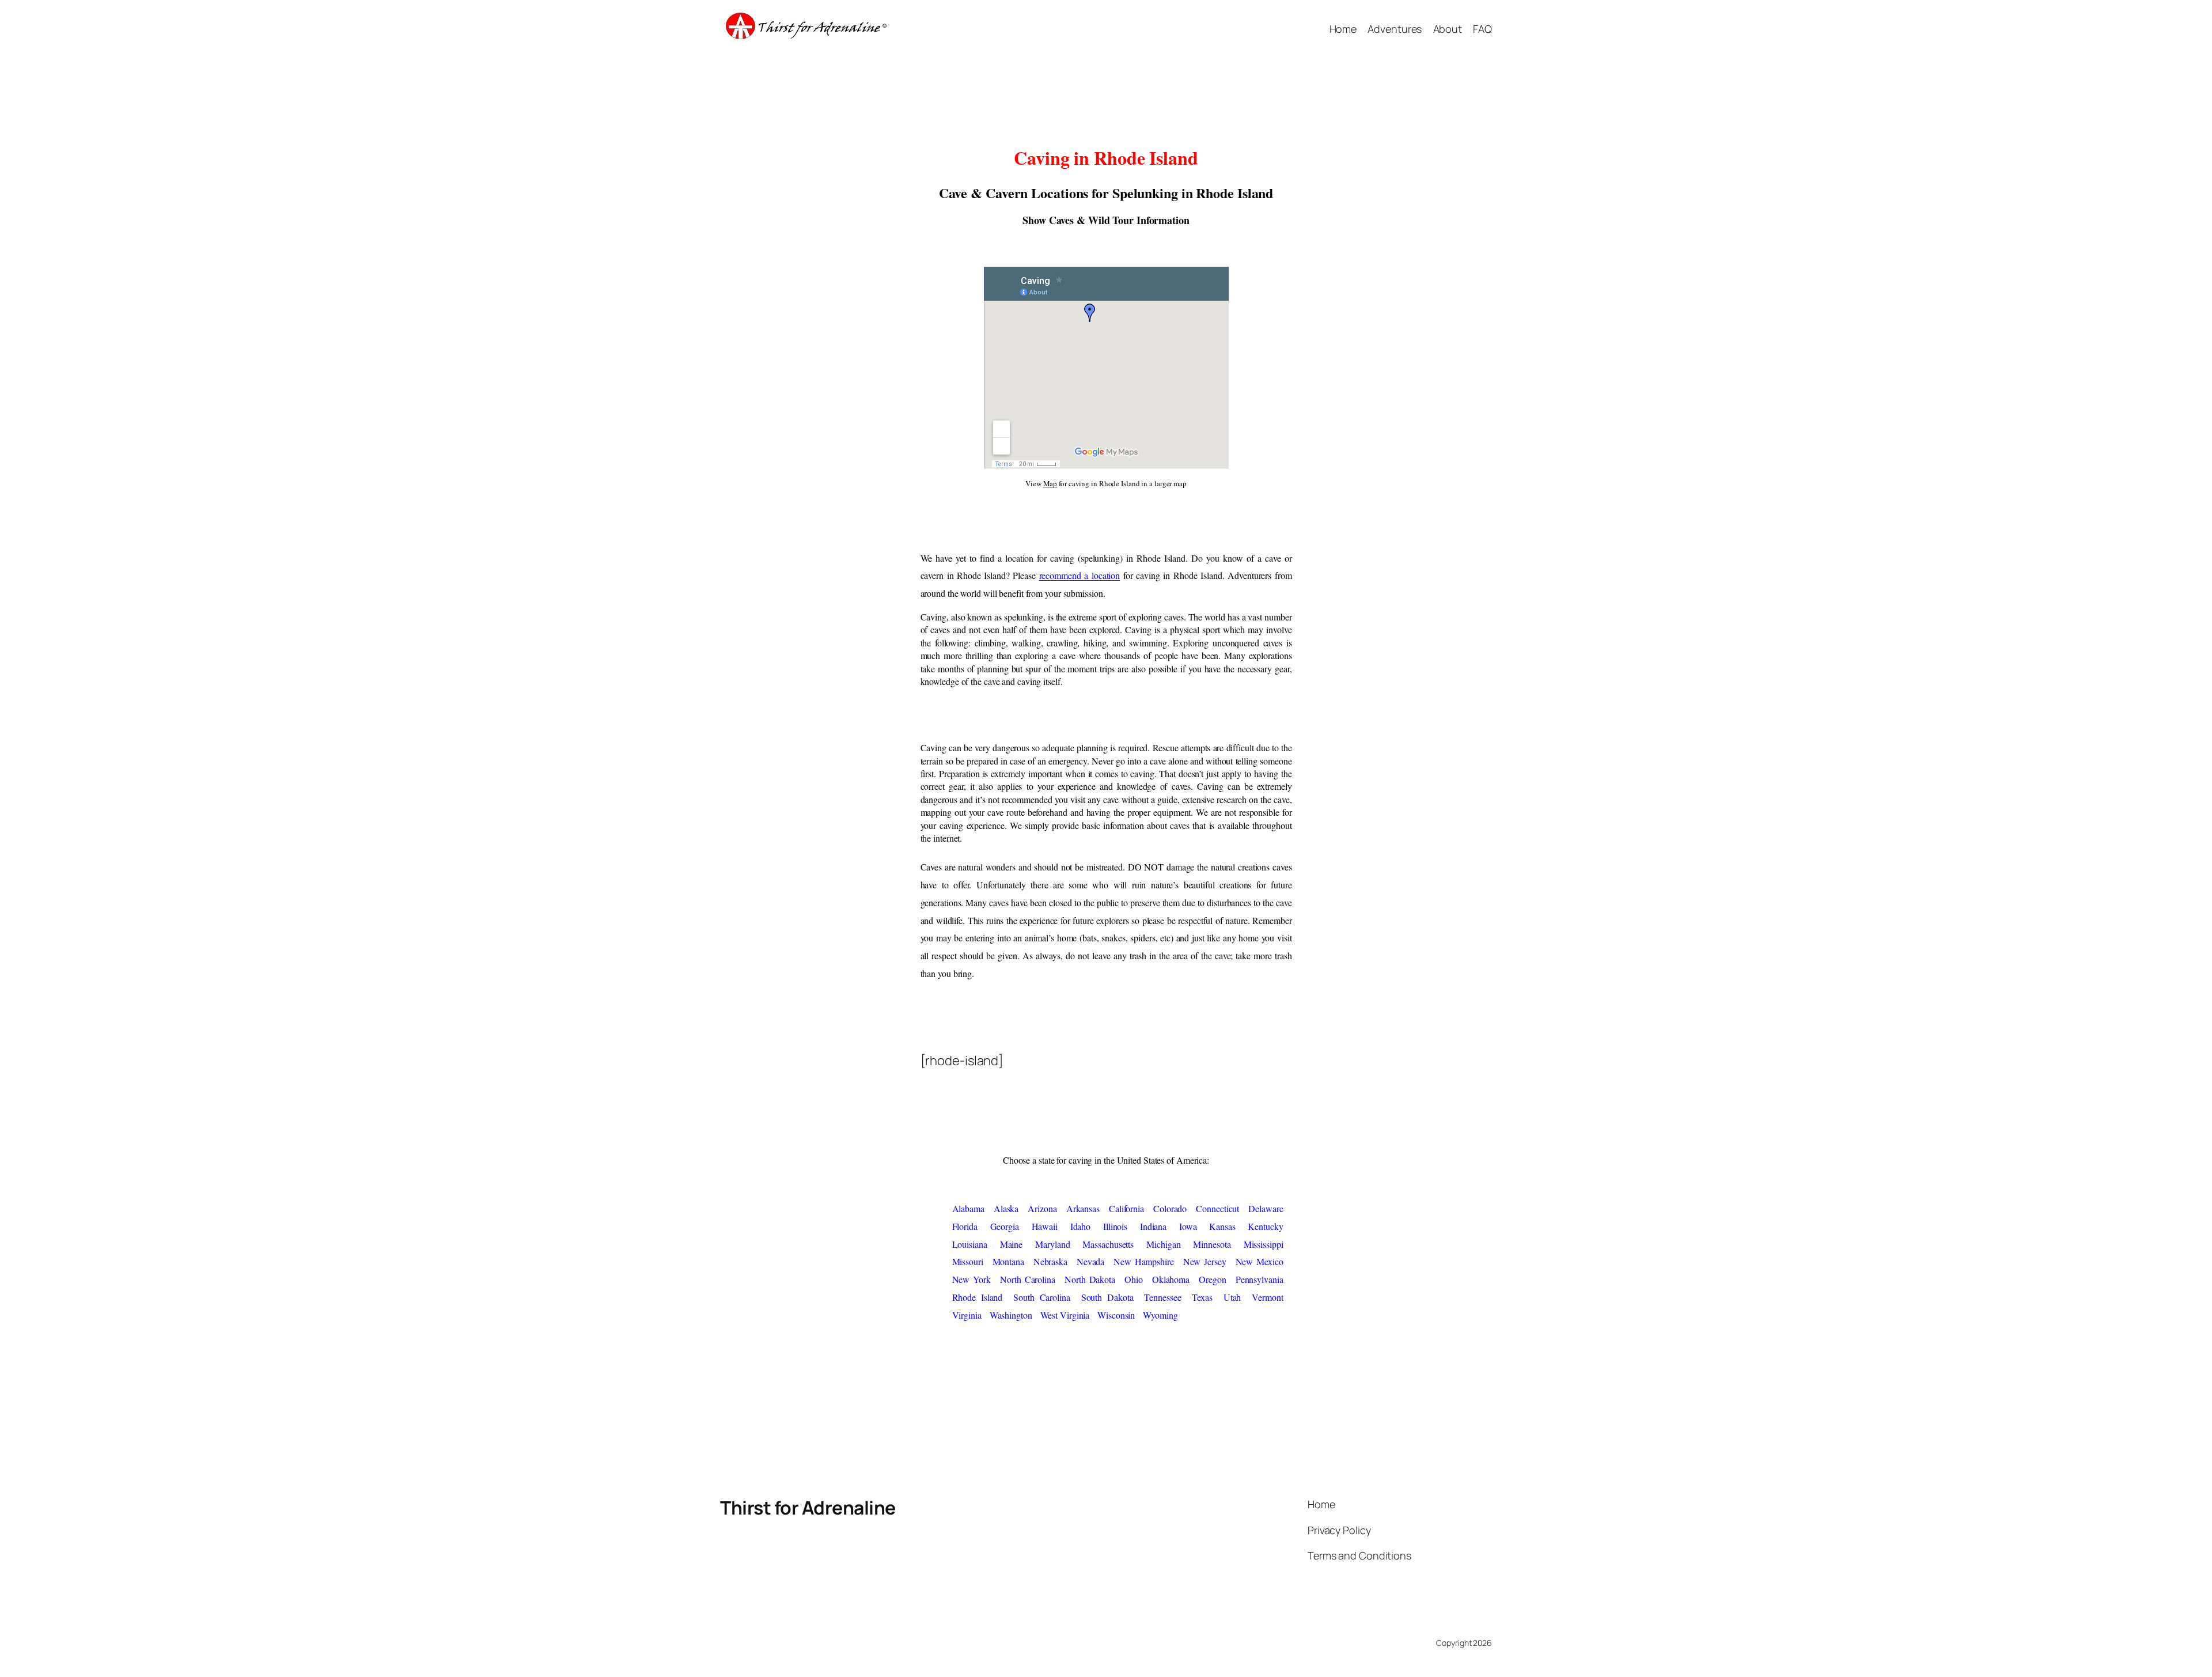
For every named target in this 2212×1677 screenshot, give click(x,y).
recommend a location (1080, 575)
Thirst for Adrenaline (808, 1508)
